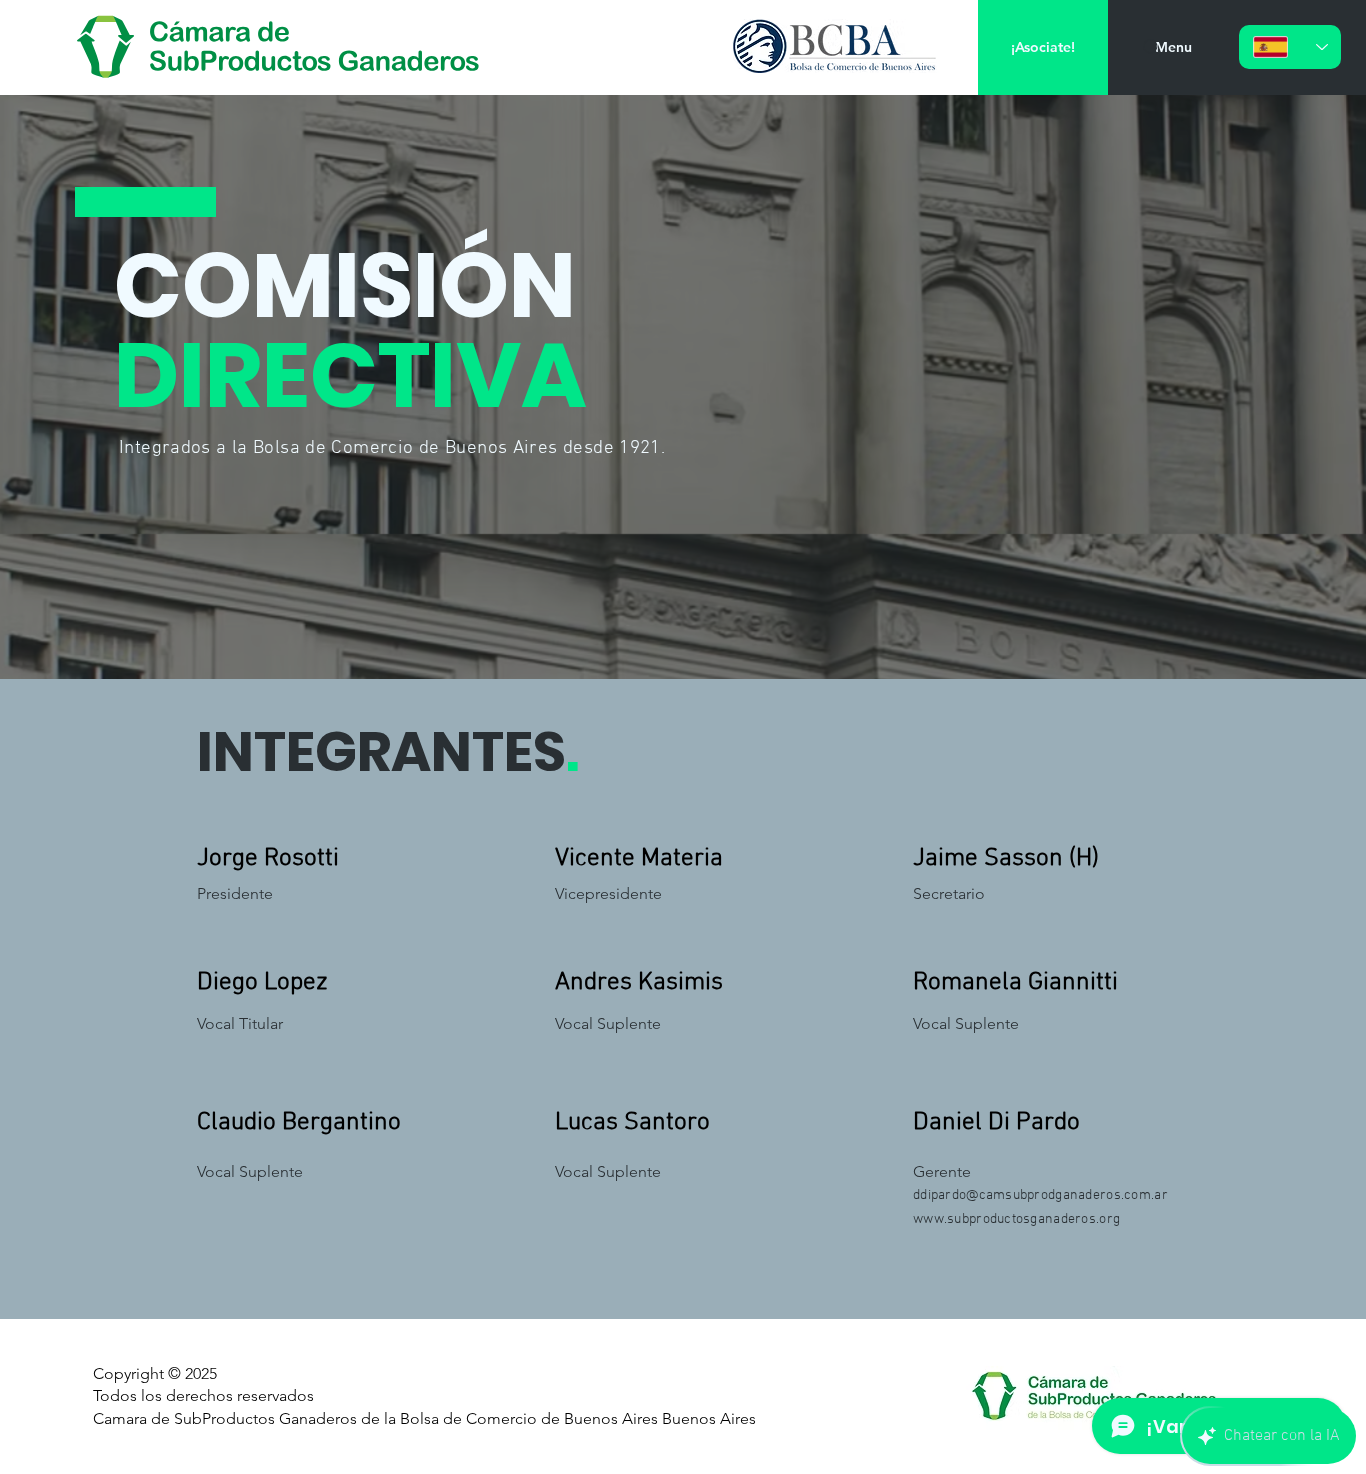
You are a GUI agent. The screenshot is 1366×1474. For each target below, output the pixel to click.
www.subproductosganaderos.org (1016, 1219)
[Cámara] (282, 47)
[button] (1173, 47)
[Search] (1152, 48)
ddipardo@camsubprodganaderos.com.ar (1040, 1195)
